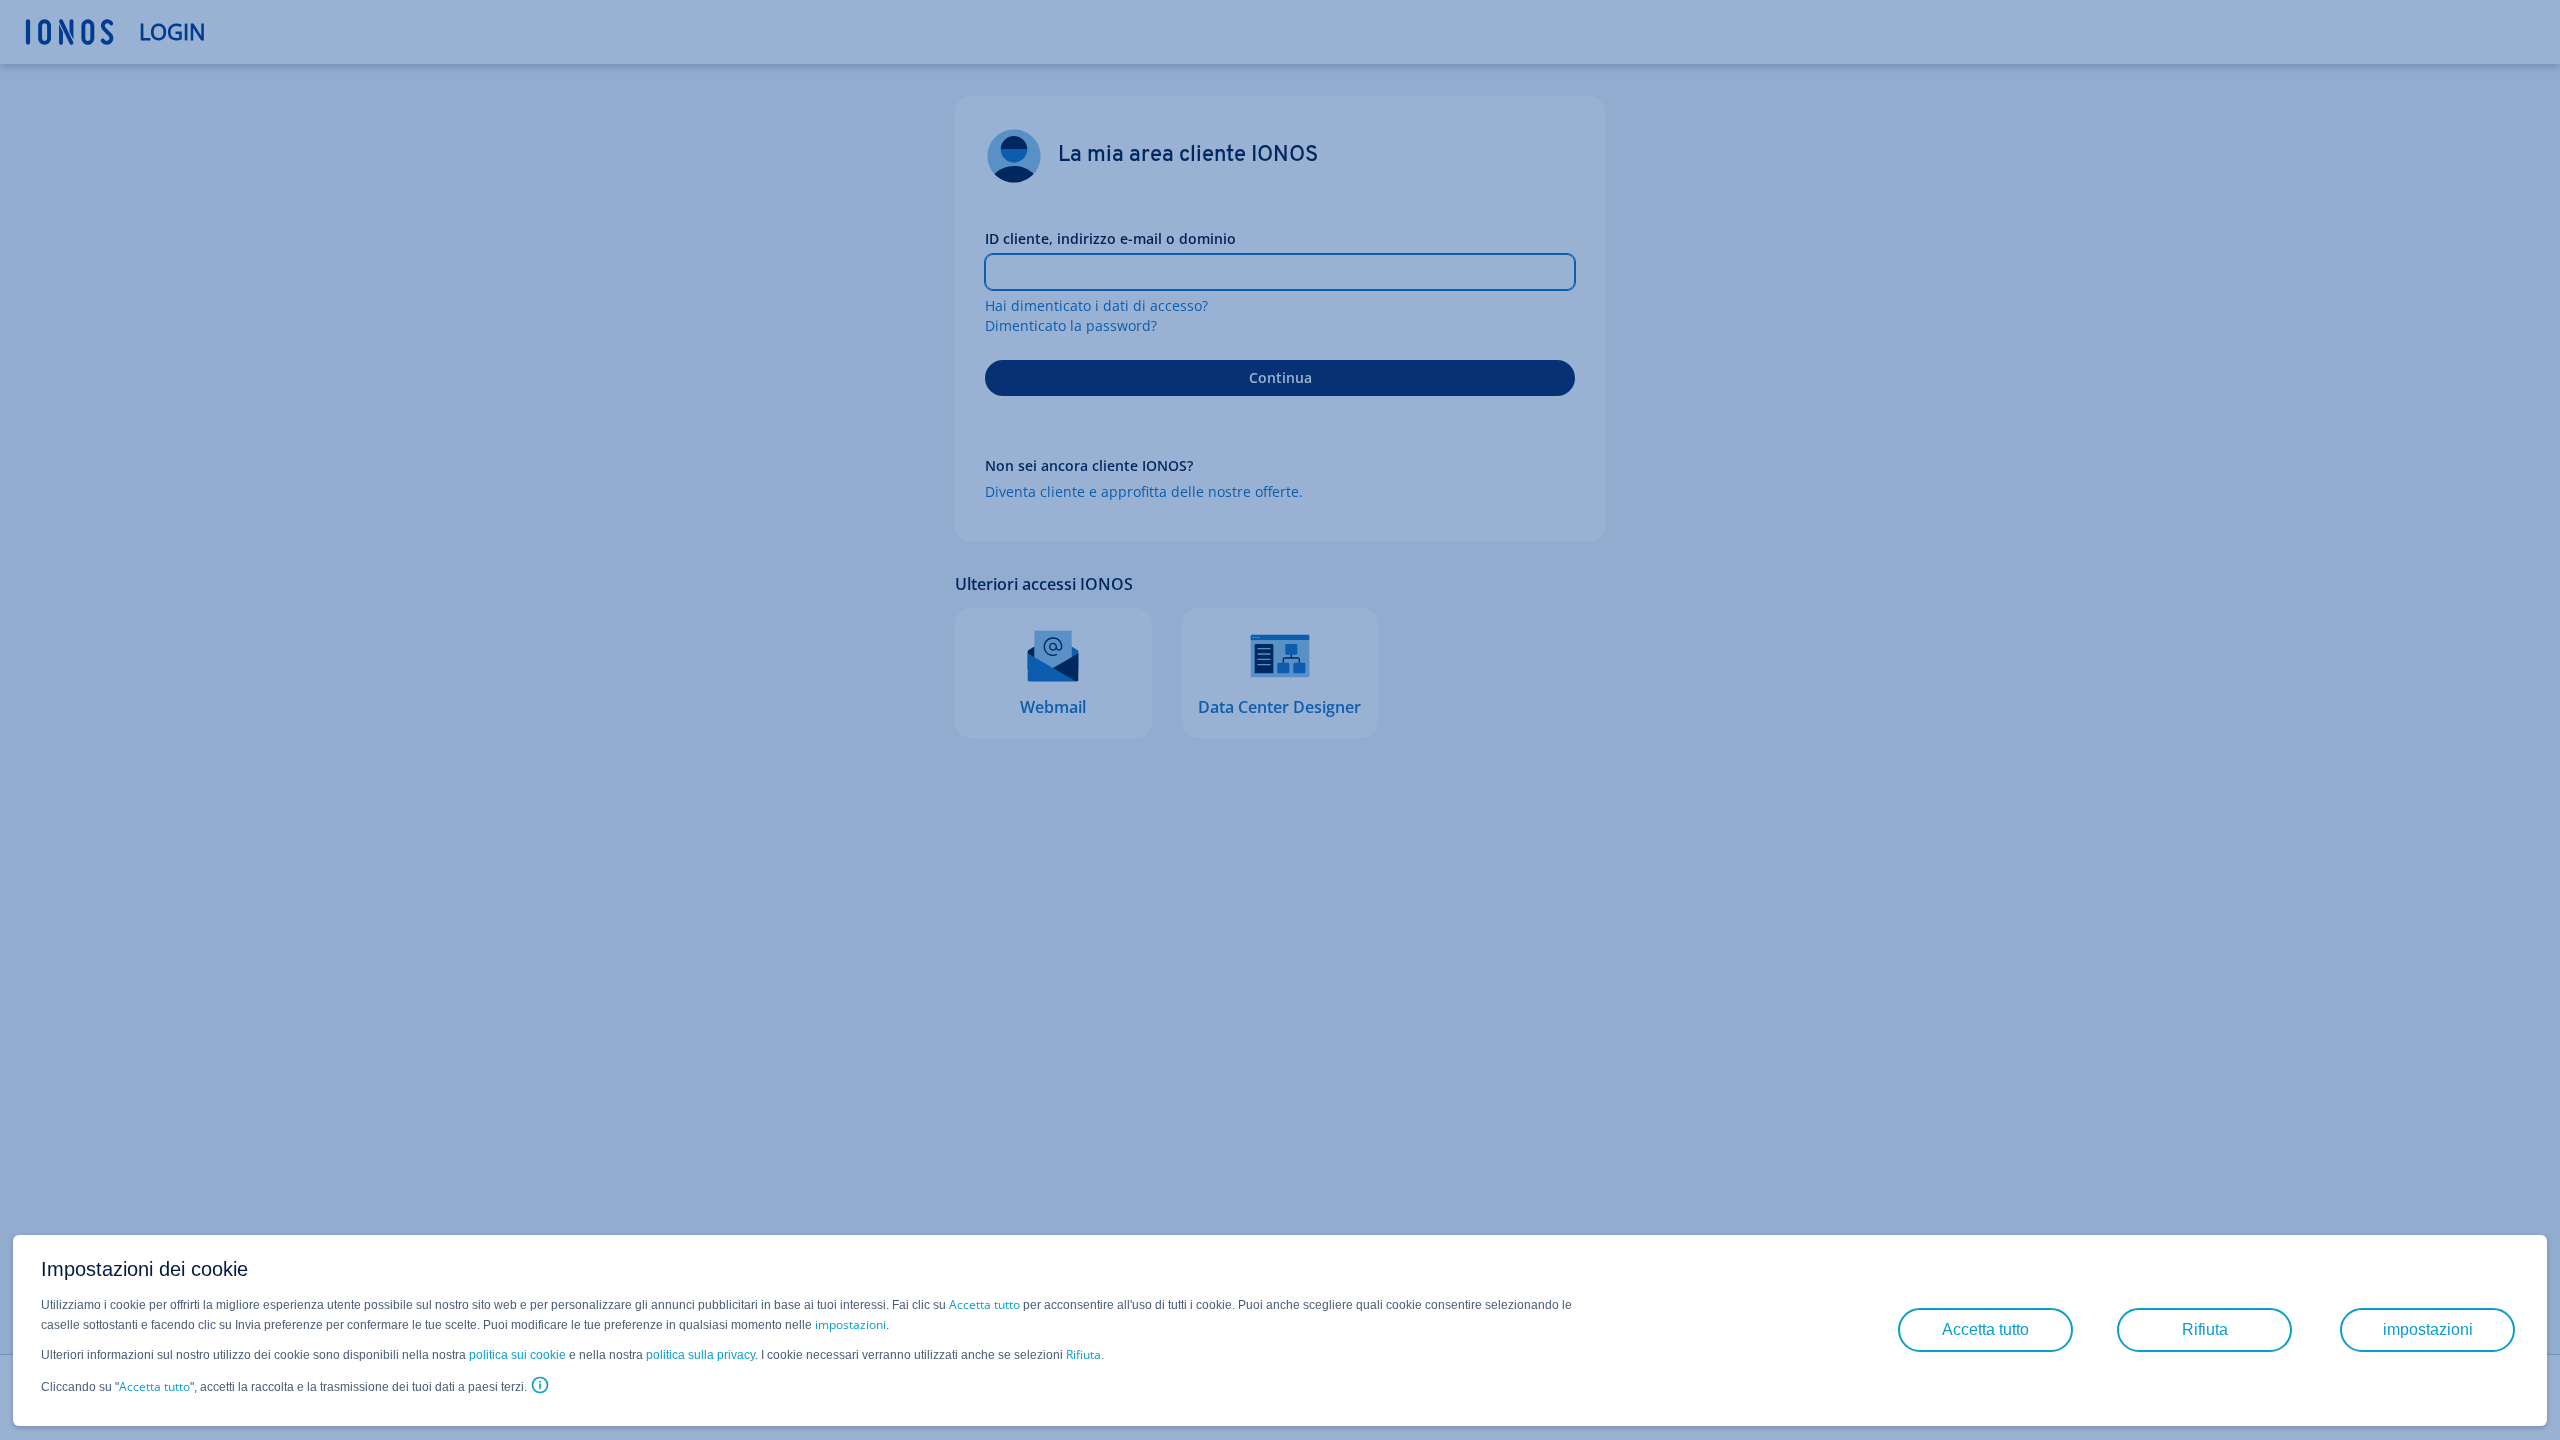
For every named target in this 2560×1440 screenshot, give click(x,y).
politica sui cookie (517, 1355)
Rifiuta (1083, 1354)
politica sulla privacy (700, 1355)
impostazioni (850, 1324)
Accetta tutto (984, 1304)
